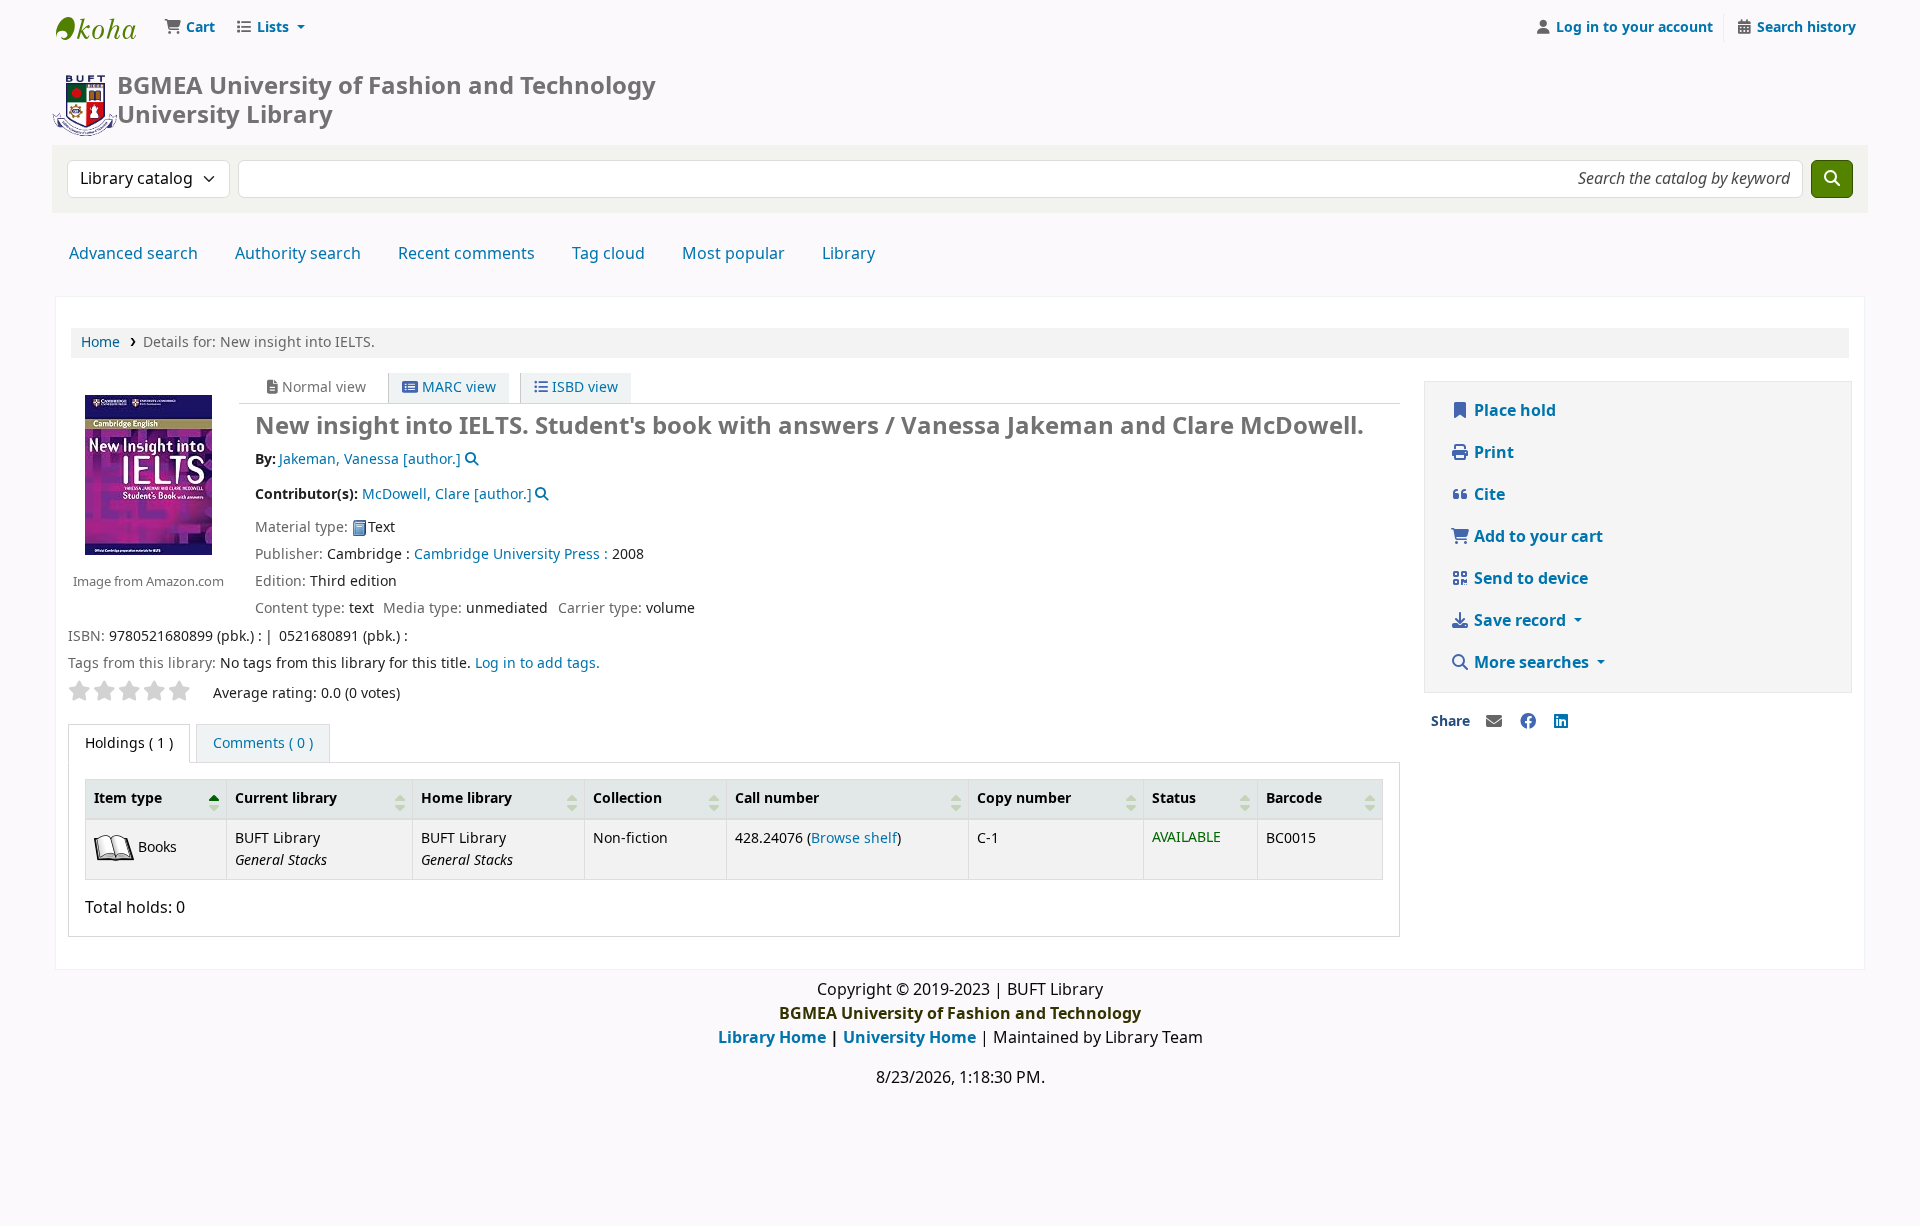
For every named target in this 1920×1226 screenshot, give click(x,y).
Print (1492, 453)
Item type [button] (128, 798)
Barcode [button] (1294, 798)
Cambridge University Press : (511, 554)
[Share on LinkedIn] (1561, 722)
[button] (189, 28)
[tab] (263, 744)
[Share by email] (1494, 722)
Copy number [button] (1024, 798)
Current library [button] (286, 798)
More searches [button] (1531, 663)
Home (100, 342)
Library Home (772, 1038)
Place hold (1513, 411)
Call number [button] (777, 798)
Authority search (298, 254)
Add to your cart (1536, 537)
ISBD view (583, 387)
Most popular (733, 254)
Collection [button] (627, 798)
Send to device (1529, 579)
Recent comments (466, 254)
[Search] (1832, 179)
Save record (1520, 621)
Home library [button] (466, 798)
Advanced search (133, 254)
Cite (1487, 495)
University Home (909, 1038)
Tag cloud (608, 254)
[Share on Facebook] (1528, 722)
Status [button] (1174, 798)
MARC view (457, 387)
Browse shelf (854, 838)
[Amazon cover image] (148, 474)
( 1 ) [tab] (129, 743)
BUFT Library (106, 28)
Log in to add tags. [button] (537, 663)
